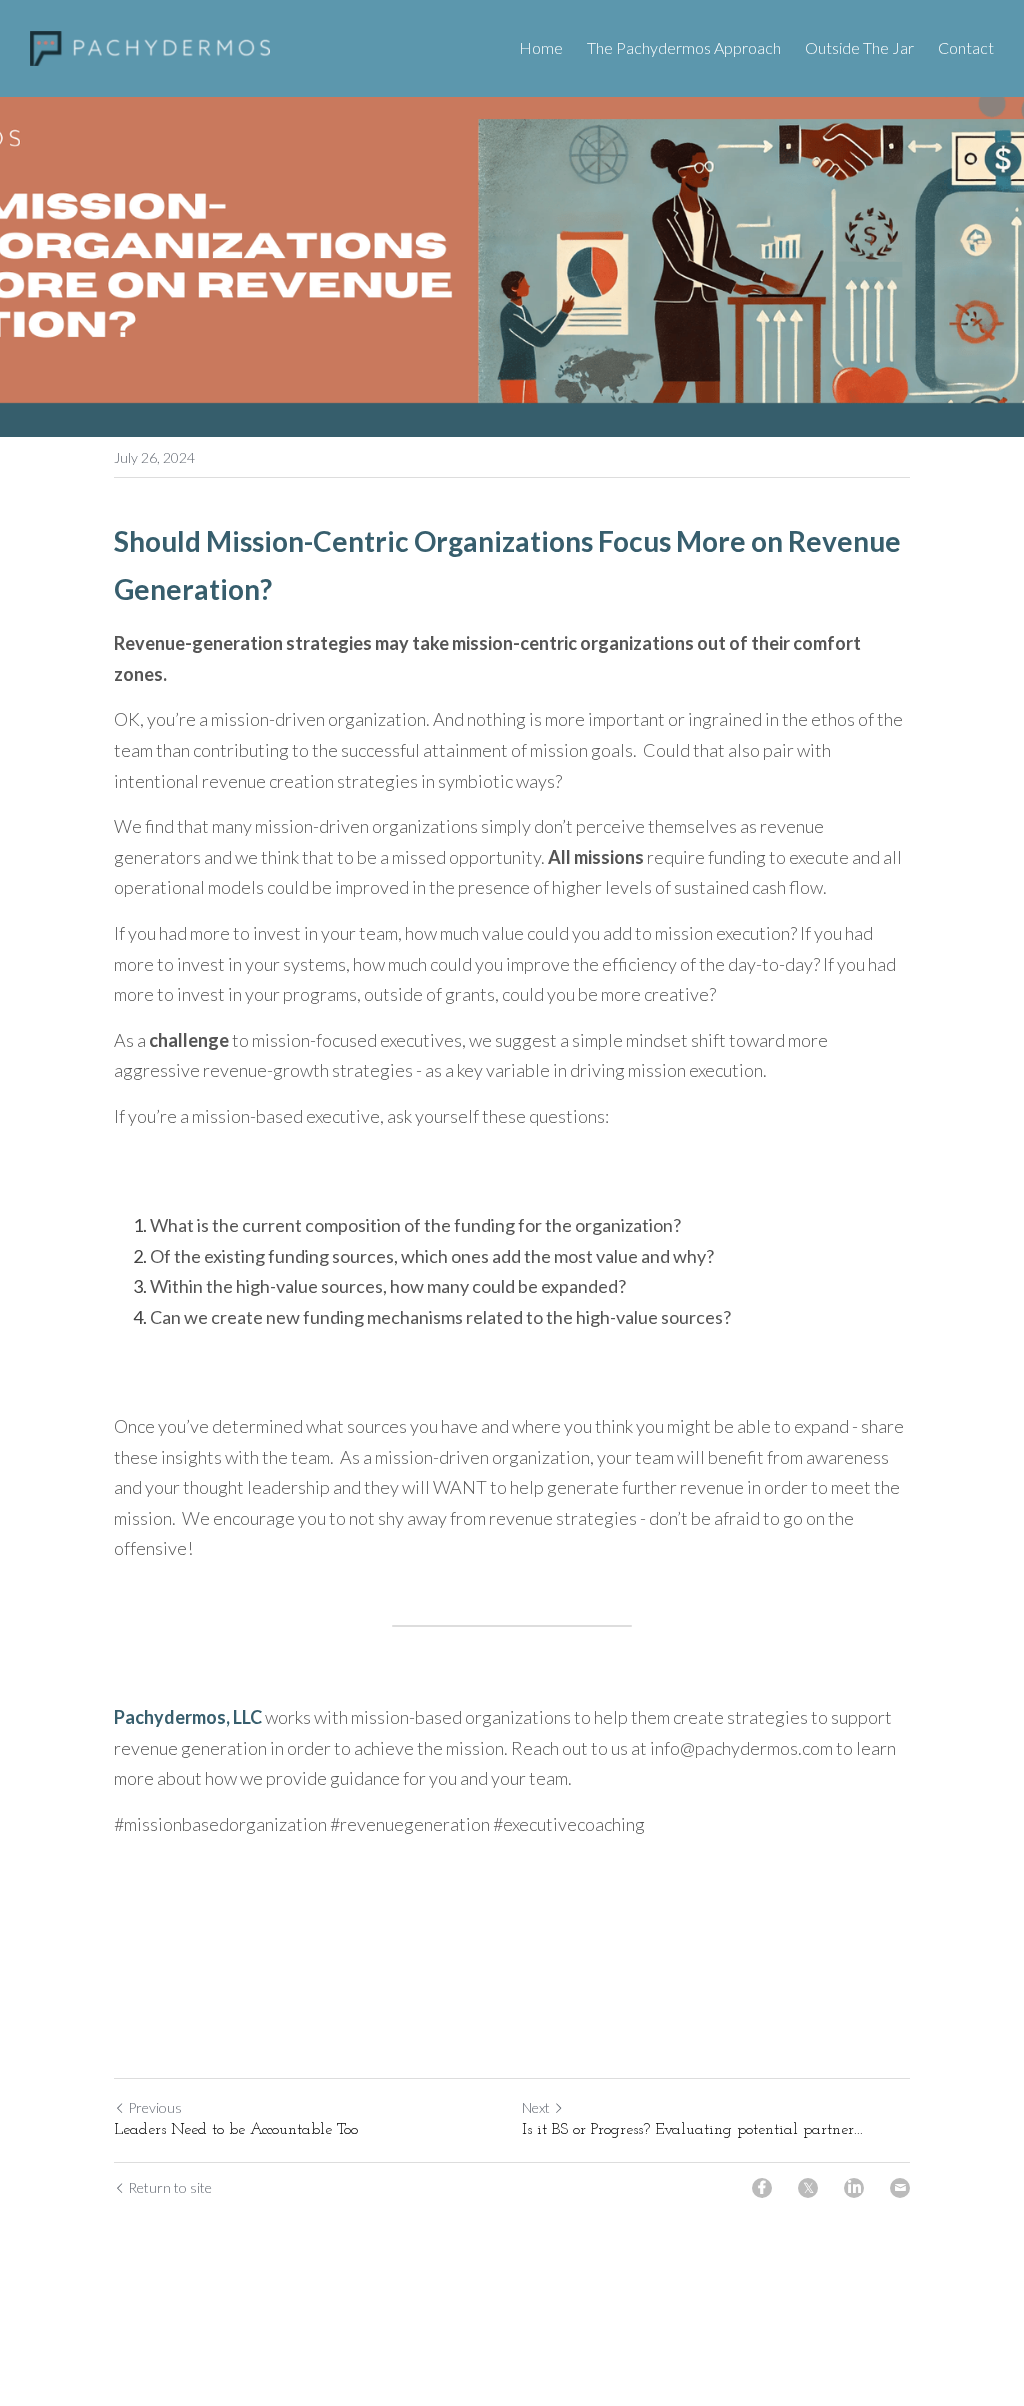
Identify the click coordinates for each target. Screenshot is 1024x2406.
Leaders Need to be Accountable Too (236, 2130)
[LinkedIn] (854, 2188)
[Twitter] (808, 2188)
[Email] (900, 2188)
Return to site (170, 2187)
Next (536, 2107)
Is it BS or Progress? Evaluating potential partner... (692, 2130)
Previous (155, 2107)
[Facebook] (762, 2188)
